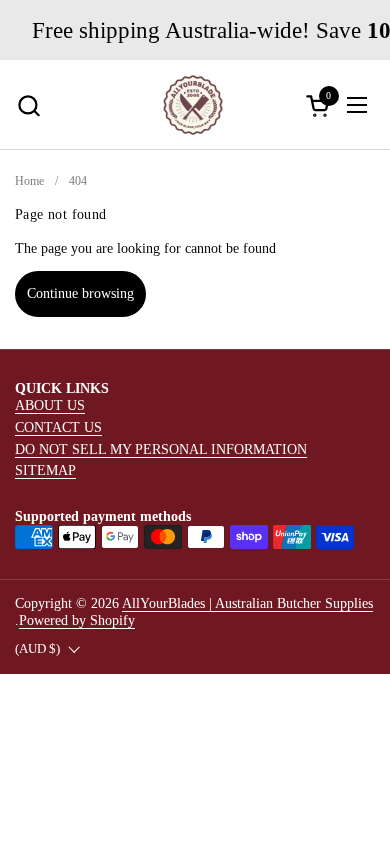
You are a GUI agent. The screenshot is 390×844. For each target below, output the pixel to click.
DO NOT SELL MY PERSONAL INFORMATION (161, 449)
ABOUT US (50, 405)
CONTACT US (58, 427)
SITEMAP (45, 470)
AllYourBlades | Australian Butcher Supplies (247, 603)
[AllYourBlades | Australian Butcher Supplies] (193, 105)
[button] (28, 105)
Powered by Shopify (77, 620)
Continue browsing (80, 293)
